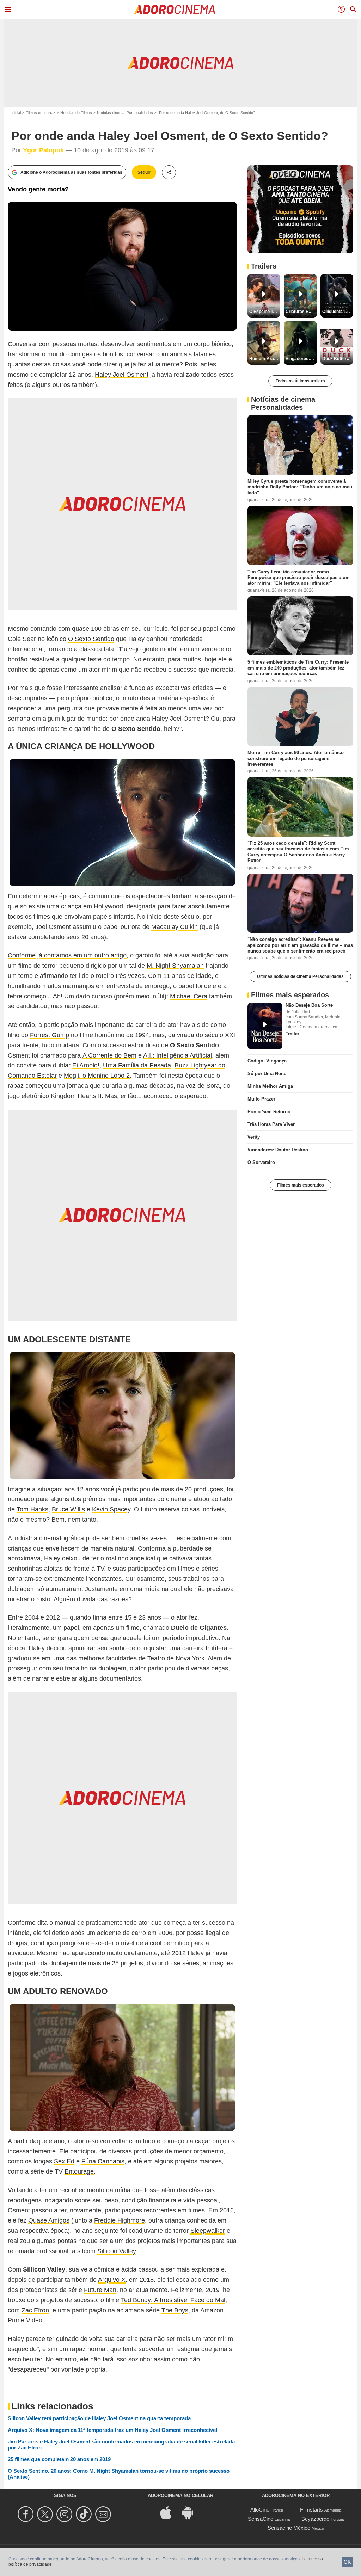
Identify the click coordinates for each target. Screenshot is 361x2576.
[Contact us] (104, 2514)
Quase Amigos (49, 2220)
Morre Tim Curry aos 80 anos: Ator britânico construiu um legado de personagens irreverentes (296, 758)
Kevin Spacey (111, 1509)
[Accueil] (175, 10)
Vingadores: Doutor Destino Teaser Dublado (301, 359)
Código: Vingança (267, 1061)
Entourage (79, 2171)
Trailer (292, 1034)
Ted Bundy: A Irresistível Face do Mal (173, 2300)
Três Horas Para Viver (271, 1124)
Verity (254, 1137)
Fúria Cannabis (103, 2161)
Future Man (100, 2290)
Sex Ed (64, 2161)
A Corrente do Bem (109, 1055)
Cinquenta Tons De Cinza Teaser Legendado (338, 312)
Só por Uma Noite (267, 1074)
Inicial (16, 113)
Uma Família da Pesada (137, 1065)
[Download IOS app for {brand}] (170, 2512)
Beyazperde (315, 2519)
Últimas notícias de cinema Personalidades (300, 976)
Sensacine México (289, 2528)
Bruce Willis (68, 1509)
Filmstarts (311, 2510)
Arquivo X (112, 2280)
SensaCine (261, 2519)
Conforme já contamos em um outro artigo (67, 955)
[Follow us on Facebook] (27, 2514)
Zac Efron (35, 2310)
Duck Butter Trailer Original (338, 359)
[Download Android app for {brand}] (191, 2512)
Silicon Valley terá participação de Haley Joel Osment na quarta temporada (99, 2418)
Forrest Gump (50, 1035)
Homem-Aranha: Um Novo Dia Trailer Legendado (265, 359)
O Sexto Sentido (91, 639)
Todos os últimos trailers (300, 381)
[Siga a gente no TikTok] (85, 2514)
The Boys (175, 2310)
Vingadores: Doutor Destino (278, 1150)
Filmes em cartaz (41, 113)
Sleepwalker (208, 2231)
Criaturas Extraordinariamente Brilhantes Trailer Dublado (301, 312)
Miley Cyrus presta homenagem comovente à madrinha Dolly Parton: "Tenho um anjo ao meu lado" (300, 487)
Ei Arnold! (86, 1065)
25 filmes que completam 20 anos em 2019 (59, 2459)
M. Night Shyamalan (175, 966)
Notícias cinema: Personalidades (125, 113)
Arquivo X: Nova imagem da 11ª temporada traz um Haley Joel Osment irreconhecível (112, 2430)
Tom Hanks (32, 1509)
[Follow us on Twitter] (46, 2514)
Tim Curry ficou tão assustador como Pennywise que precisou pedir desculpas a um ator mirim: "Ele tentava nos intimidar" (299, 577)
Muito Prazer (261, 1099)
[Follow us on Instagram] (65, 2514)
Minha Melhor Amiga (270, 1086)
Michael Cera (189, 996)
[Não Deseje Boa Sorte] (265, 1026)
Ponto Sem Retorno (269, 1112)
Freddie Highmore (120, 2220)
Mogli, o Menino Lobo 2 (97, 1076)
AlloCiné (260, 2510)
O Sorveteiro (261, 1162)
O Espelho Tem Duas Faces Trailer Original (265, 312)
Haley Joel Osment (122, 375)
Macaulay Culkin (175, 927)
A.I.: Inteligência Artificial (178, 1055)
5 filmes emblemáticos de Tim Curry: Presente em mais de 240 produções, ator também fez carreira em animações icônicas (298, 668)
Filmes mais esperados (301, 1185)
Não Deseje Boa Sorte (309, 1005)
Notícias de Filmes (76, 113)
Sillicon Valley (117, 2251)
